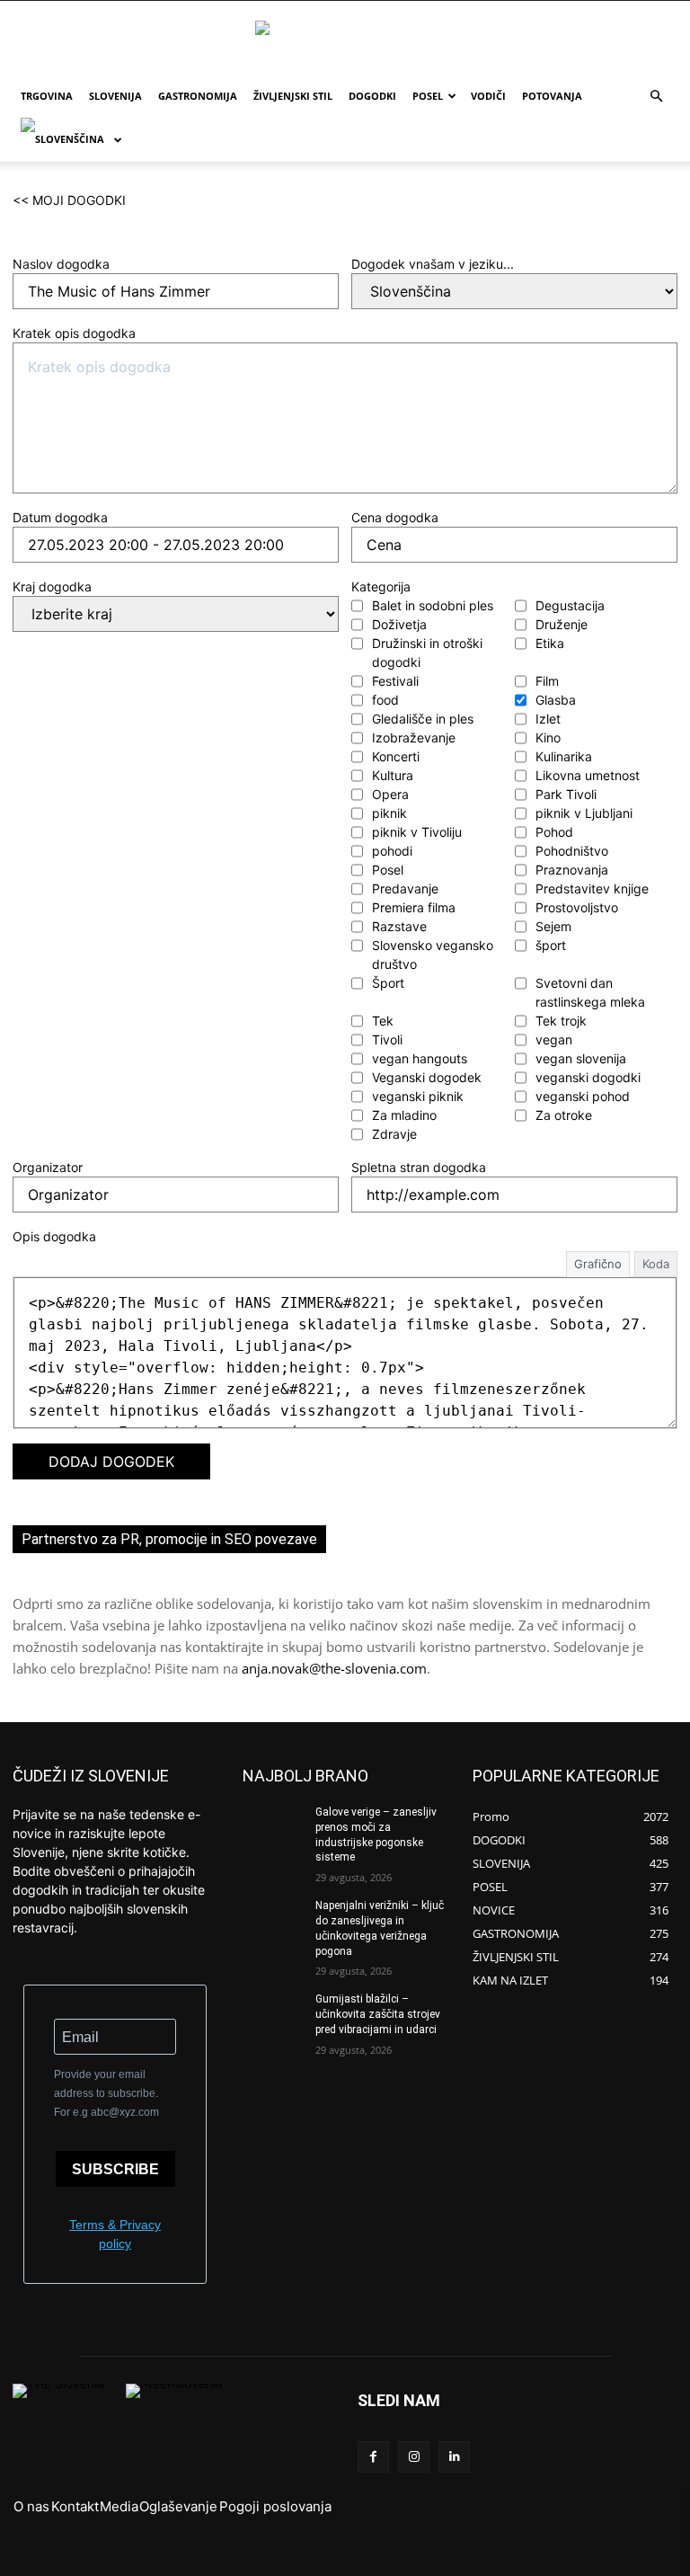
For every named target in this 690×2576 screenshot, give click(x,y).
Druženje (562, 624)
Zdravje (394, 1134)
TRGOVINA (47, 96)
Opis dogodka (54, 1236)
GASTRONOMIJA (198, 96)
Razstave (399, 926)
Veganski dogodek (427, 1077)
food (385, 700)
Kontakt (75, 2506)
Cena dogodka (395, 517)
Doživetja (399, 624)
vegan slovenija (581, 1058)
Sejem (553, 926)
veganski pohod (583, 1096)
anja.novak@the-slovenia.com (334, 1668)
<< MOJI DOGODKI (69, 200)
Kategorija (381, 586)
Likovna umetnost (588, 775)
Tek (383, 1021)
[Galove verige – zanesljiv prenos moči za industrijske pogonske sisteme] (273, 1826)
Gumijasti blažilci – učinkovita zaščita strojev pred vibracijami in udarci (378, 2014)
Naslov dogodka (61, 264)
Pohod (554, 832)
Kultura (393, 775)
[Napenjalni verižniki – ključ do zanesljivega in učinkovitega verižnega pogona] (273, 1920)
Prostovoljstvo (577, 907)
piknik (389, 813)
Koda (656, 1264)
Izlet (548, 719)
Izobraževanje (414, 737)
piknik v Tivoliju (417, 832)
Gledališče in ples (423, 719)
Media (119, 2506)
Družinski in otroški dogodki (427, 653)
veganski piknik (418, 1096)
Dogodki (372, 96)
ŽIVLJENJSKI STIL (293, 96)
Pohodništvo (572, 851)
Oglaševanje (178, 2506)
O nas (31, 2506)
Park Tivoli (566, 794)
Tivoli (387, 1039)
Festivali (395, 681)
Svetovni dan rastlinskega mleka (590, 992)
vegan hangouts (420, 1058)
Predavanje (405, 888)
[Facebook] (373, 2457)
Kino (548, 737)
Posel (388, 870)
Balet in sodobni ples (433, 605)
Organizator (48, 1167)
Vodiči (488, 96)
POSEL (428, 96)
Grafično (598, 1264)
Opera (390, 794)
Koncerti (396, 756)
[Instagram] (414, 2457)
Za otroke (564, 1115)
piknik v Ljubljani (584, 813)
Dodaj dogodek (111, 1461)
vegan (554, 1039)
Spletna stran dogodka (419, 1167)
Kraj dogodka (52, 586)
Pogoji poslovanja (275, 2506)
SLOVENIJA (115, 96)
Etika (550, 643)
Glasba (556, 700)
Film (547, 681)
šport (551, 945)
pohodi (392, 851)
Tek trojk (561, 1021)
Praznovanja (572, 870)
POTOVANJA (552, 96)
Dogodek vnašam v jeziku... (433, 264)
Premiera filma (414, 907)
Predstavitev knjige (592, 888)
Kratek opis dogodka (74, 333)
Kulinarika (564, 756)
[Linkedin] (454, 2457)
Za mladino (404, 1115)
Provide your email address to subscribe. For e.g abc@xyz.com (106, 2093)
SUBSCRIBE (115, 2169)
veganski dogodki (588, 1077)
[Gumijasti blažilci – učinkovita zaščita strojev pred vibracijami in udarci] (273, 2013)
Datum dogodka (60, 517)
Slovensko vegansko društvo (433, 955)
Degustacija (570, 605)
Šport (388, 983)
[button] (656, 97)
